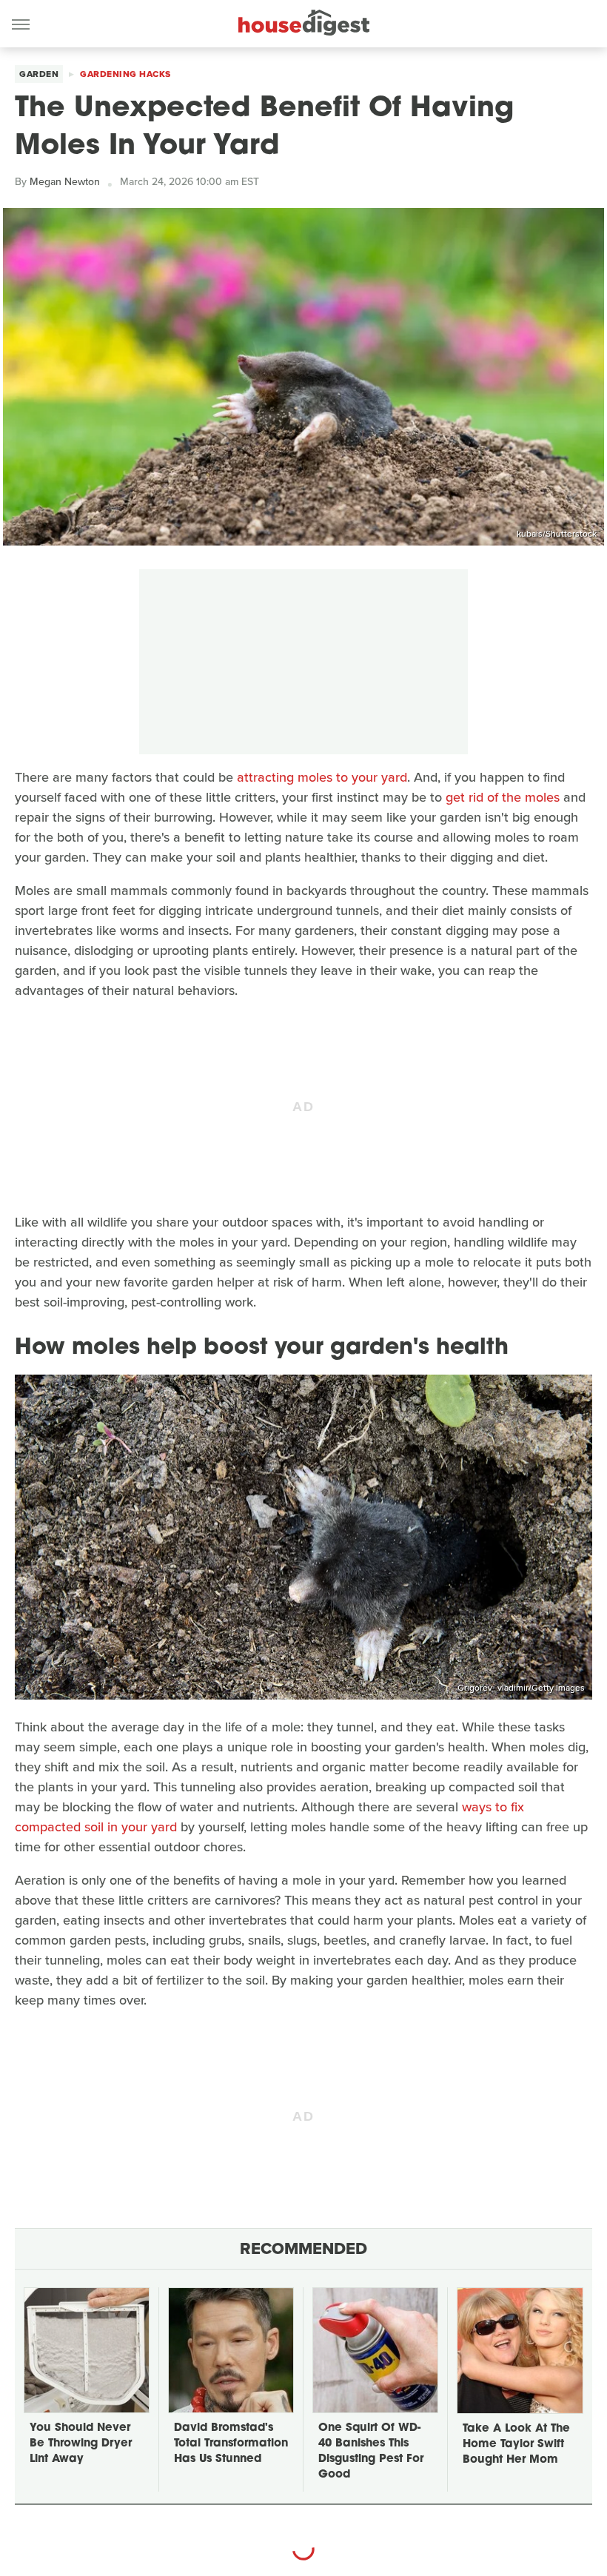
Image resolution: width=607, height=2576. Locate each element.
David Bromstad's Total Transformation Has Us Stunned (231, 2444)
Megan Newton (65, 182)
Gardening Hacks (125, 74)
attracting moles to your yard (322, 777)
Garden (39, 74)
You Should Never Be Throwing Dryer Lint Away (81, 2444)
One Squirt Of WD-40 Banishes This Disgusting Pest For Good (371, 2452)
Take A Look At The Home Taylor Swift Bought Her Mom (516, 2445)
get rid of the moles (503, 797)
